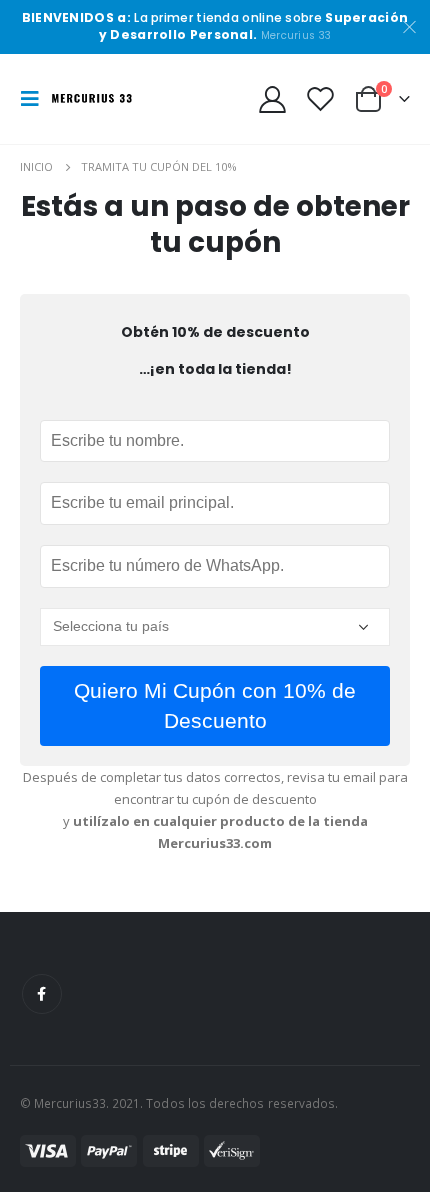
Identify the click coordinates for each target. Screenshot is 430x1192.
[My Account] (273, 98)
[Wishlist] (320, 98)
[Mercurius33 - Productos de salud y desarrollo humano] (92, 98)
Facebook (42, 994)
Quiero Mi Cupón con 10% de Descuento (215, 705)
